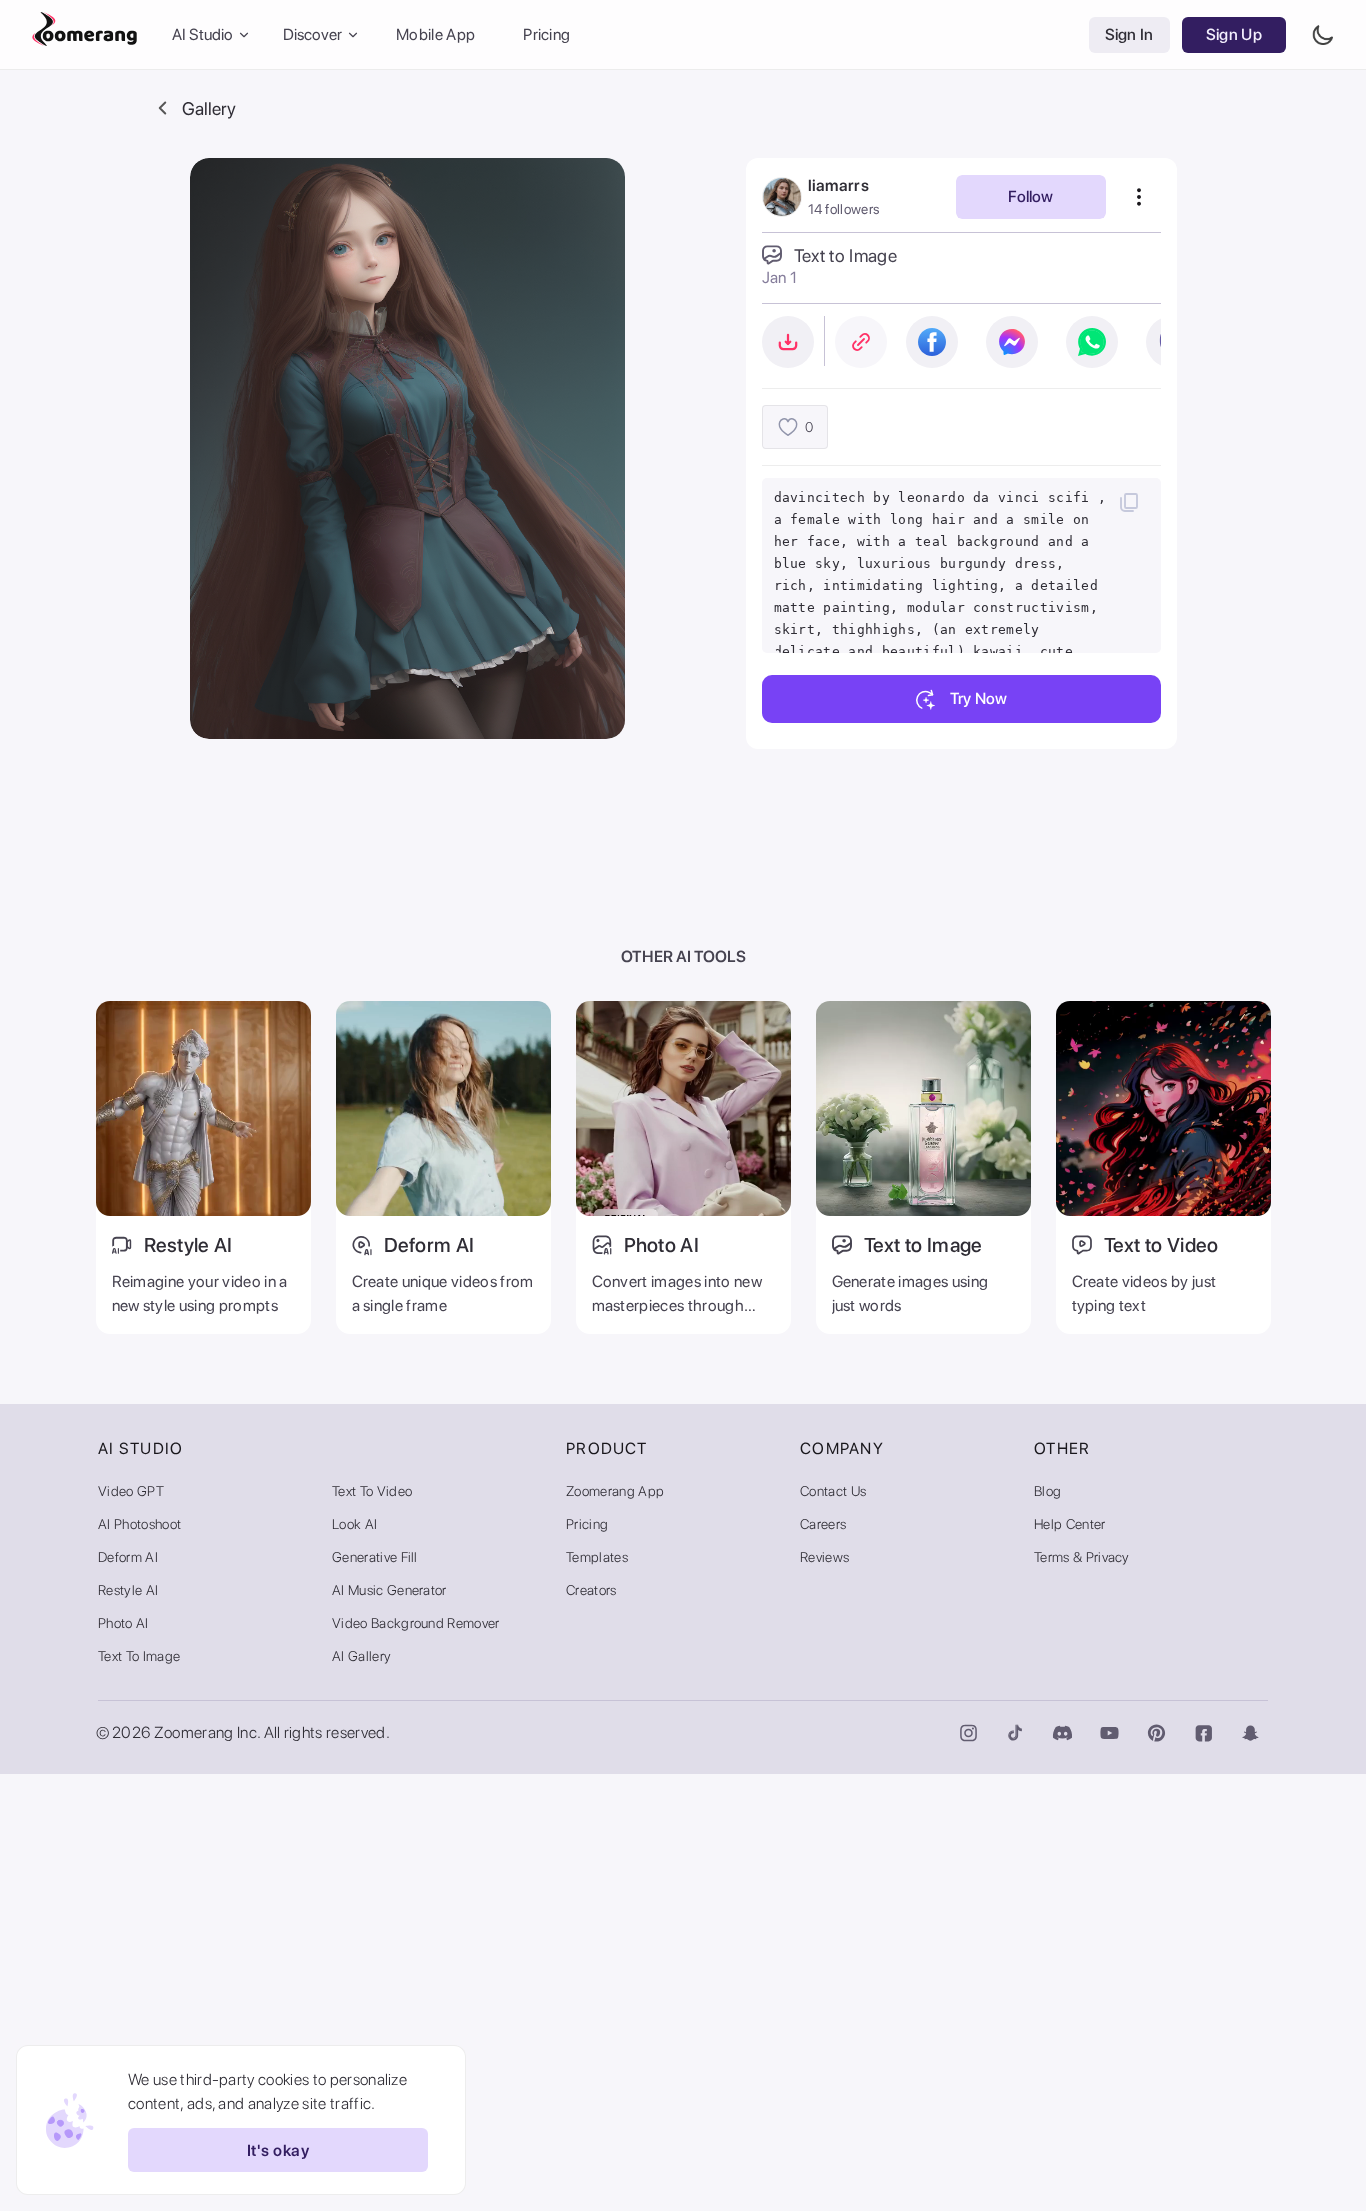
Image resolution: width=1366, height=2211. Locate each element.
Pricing (546, 34)
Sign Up (1234, 34)
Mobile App (435, 34)
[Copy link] (861, 342)
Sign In (1129, 34)
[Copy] (1129, 502)
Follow (1030, 196)
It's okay (278, 2150)
